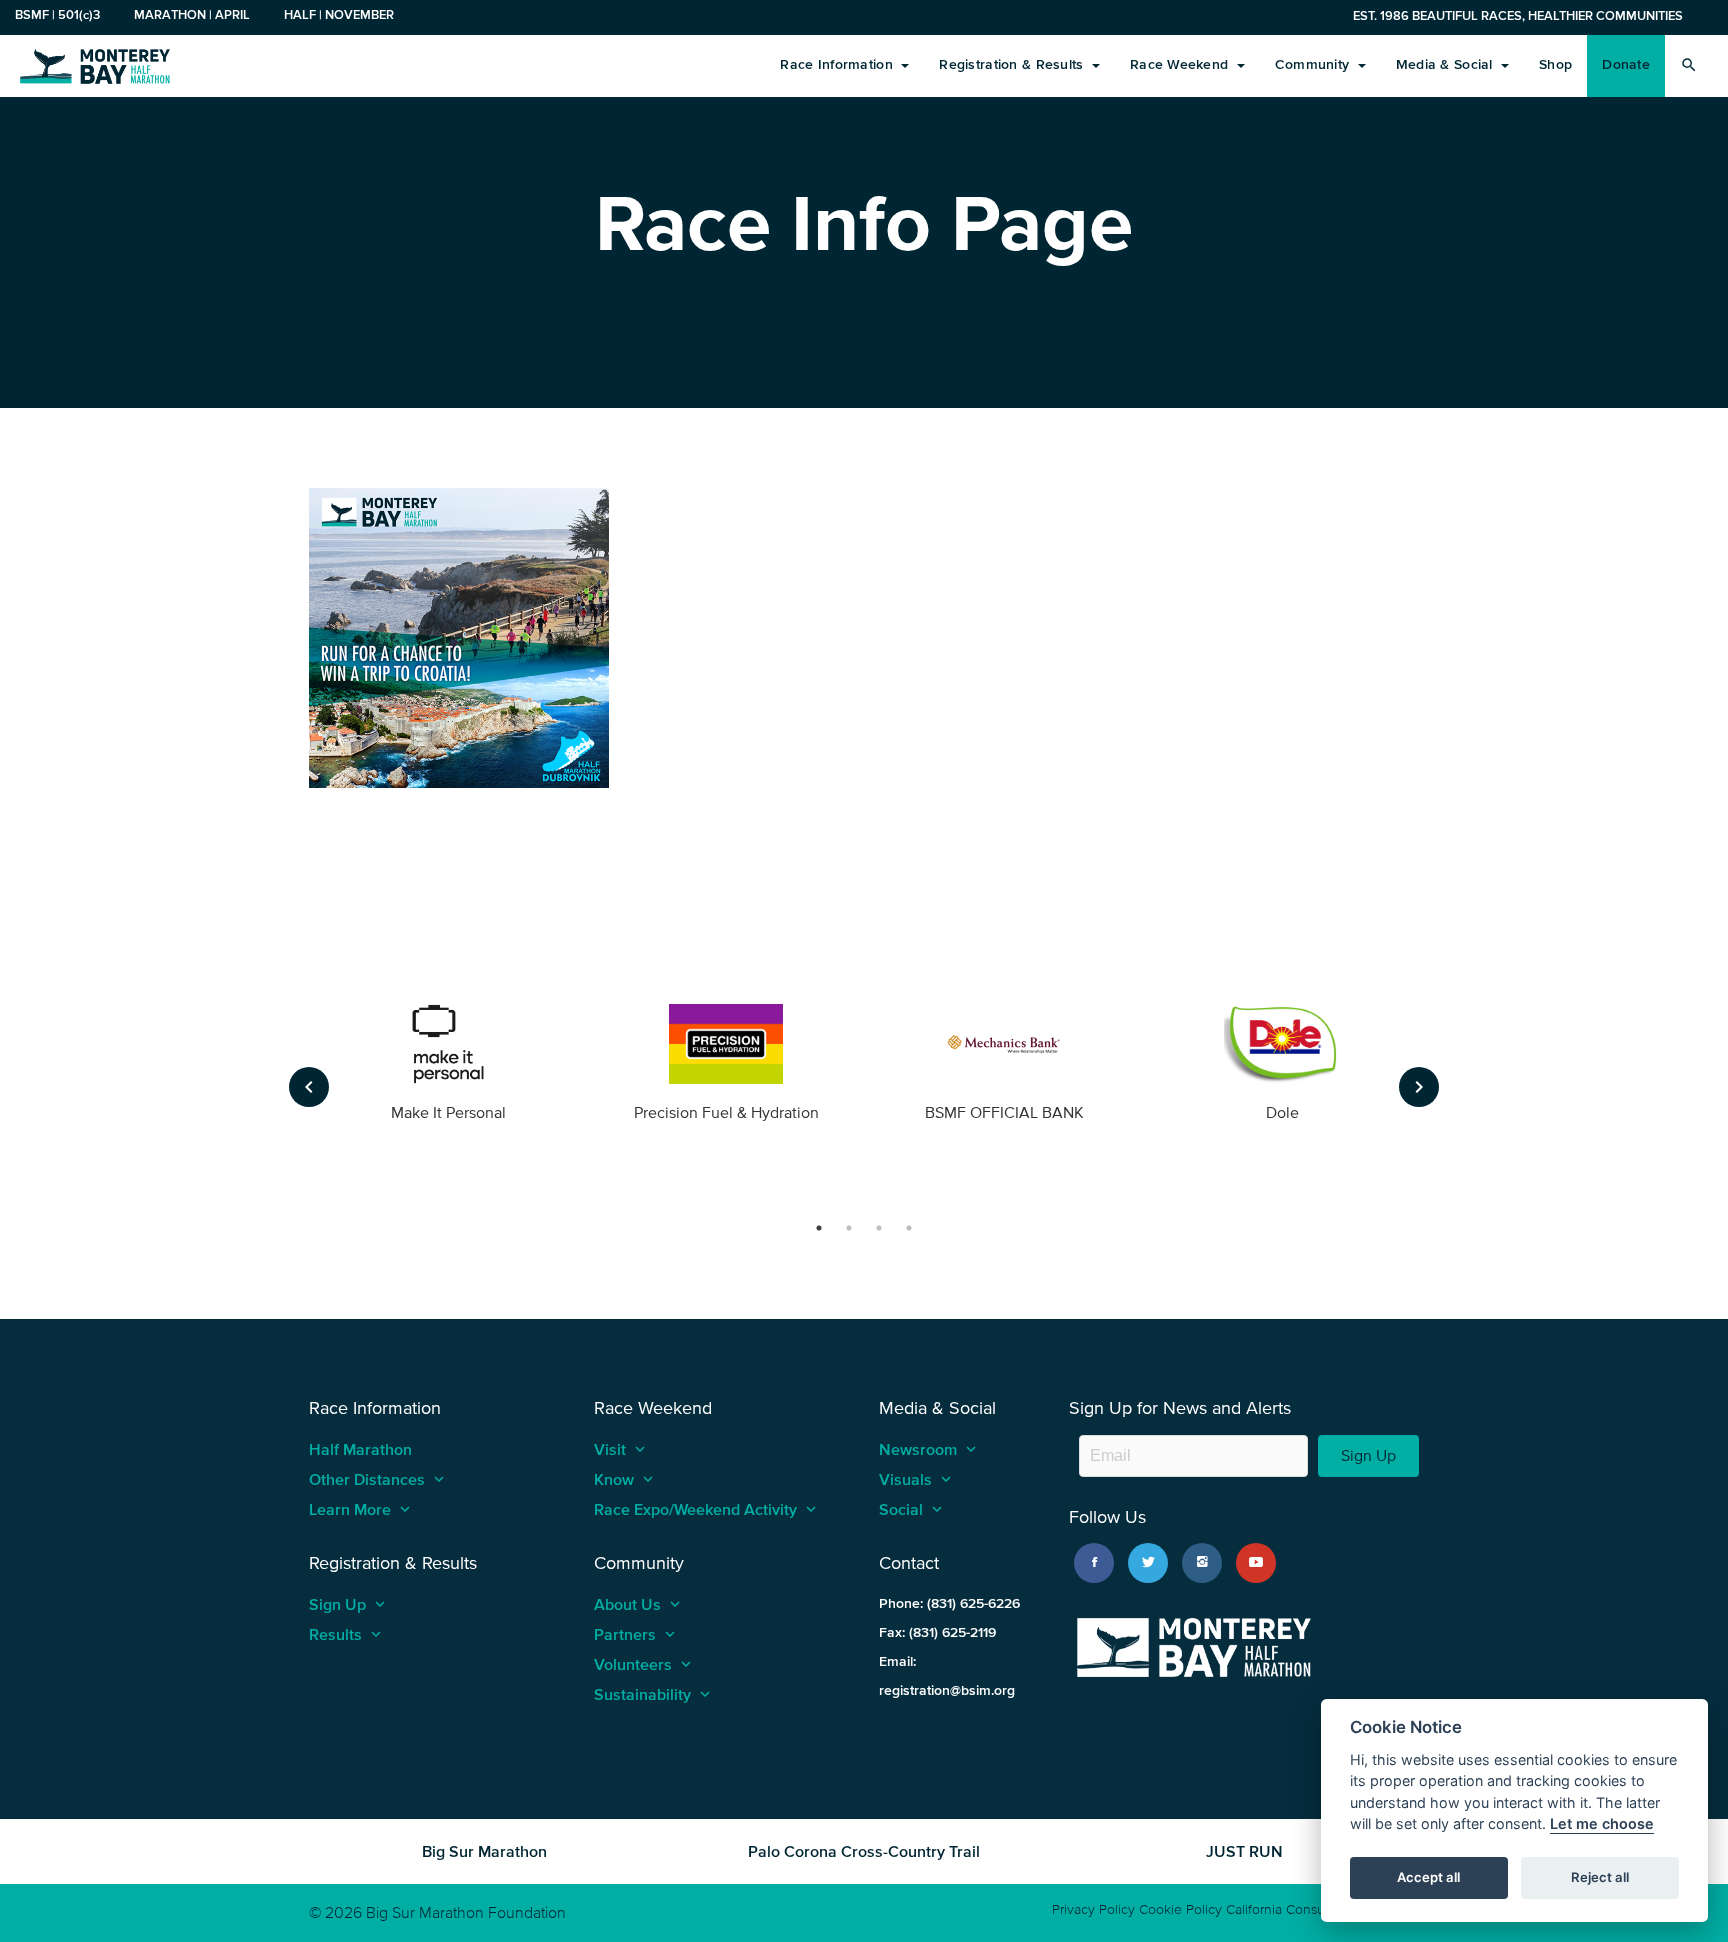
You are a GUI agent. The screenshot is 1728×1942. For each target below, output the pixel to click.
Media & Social (1446, 64)
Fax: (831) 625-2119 (937, 1632)
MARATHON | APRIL (192, 14)
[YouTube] (1256, 1563)
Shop (1555, 64)
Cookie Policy (1180, 1909)
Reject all (1600, 1878)
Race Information (838, 64)
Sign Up (1368, 1455)
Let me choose (1602, 1824)
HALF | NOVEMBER (339, 14)
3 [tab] (879, 1228)
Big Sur (95, 65)
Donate (1626, 64)
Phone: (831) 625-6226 (949, 1603)
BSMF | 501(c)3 (57, 14)
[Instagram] (1202, 1563)
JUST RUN (1244, 1851)
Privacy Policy (1093, 1909)
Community (1314, 64)
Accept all (1428, 1878)
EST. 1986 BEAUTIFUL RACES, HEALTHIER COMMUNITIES (1518, 15)
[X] (1148, 1563)
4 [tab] (909, 1228)
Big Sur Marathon (484, 1851)
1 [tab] (819, 1228)
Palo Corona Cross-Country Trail (864, 1851)
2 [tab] (849, 1228)
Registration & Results (1013, 64)
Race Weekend (1181, 64)
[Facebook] (1094, 1563)
